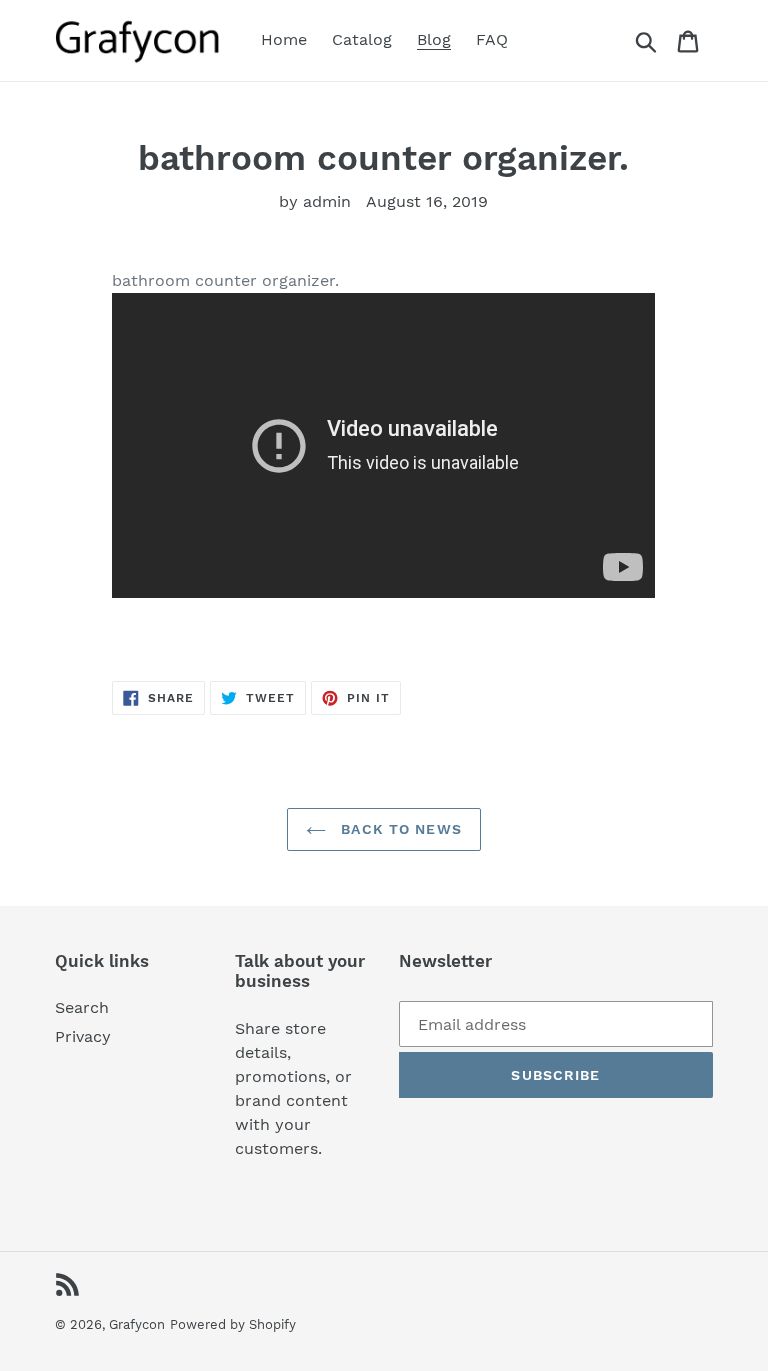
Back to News (399, 829)
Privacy (83, 1036)
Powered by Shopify (233, 1324)
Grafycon (137, 1324)
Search (82, 1007)
